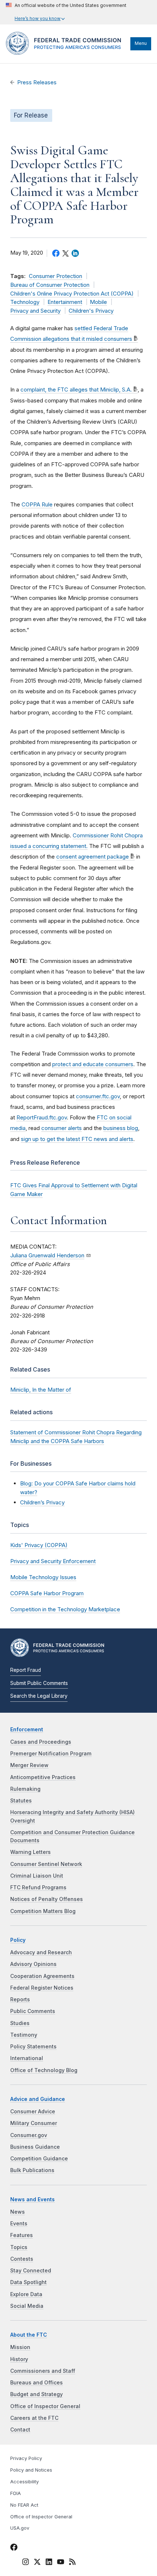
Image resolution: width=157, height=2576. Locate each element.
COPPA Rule (37, 504)
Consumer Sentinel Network (46, 1864)
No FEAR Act (24, 2505)
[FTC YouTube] (61, 2563)
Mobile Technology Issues (43, 1577)
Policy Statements (33, 2047)
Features (22, 2235)
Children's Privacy (91, 311)
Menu (141, 43)
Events (19, 2224)
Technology (25, 302)
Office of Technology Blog (44, 2070)
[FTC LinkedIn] (49, 2563)
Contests (22, 2259)
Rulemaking (25, 1789)
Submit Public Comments (39, 1683)
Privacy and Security (35, 311)
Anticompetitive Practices (43, 1777)
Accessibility (24, 2482)
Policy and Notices (31, 2470)
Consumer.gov (29, 2135)
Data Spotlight (28, 2282)
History (19, 2359)
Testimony (24, 2035)
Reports (20, 2000)
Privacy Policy (26, 2458)
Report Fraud (26, 1670)
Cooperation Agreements (42, 1976)
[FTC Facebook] (14, 2548)
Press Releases (37, 82)
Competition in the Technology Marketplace (65, 1609)
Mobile (98, 302)
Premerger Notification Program (51, 1754)
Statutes (21, 1801)
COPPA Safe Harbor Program (47, 1593)
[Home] (66, 53)
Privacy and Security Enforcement (53, 1561)
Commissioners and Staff (43, 2371)
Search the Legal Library (39, 1696)
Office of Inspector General (45, 2406)
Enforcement (27, 1729)
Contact (20, 2430)
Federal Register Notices (42, 1988)
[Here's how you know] (66, 12)
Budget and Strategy (37, 2394)
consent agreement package (93, 857)
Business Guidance (35, 2147)
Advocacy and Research (41, 1952)
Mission (20, 2347)
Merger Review (29, 1765)
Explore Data (26, 2294)
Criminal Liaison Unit (37, 1876)
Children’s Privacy (42, 1502)
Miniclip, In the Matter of (41, 1390)
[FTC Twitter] (37, 2562)
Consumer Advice (33, 2112)
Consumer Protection (55, 276)
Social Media (27, 2306)
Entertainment (65, 302)
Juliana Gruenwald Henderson (47, 1256)
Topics (19, 2247)
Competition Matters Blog (43, 1911)
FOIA (16, 2493)
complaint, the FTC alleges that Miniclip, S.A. (76, 390)
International (27, 2058)
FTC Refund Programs (38, 1887)
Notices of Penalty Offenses (47, 1899)
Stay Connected (31, 2271)
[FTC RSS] (72, 2563)
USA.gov (20, 2528)
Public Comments (33, 2011)
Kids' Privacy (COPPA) (39, 1545)
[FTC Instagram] (26, 2563)
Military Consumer (34, 2123)
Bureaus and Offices (37, 2383)
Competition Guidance (39, 2159)
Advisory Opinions (33, 1964)
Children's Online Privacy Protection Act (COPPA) (72, 294)
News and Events (32, 2199)
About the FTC (29, 2335)
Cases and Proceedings (41, 1742)
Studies (20, 2023)
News (18, 2212)
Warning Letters (30, 1852)
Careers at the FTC (34, 2418)
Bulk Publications (32, 2170)
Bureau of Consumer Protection (50, 285)
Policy (18, 1940)
